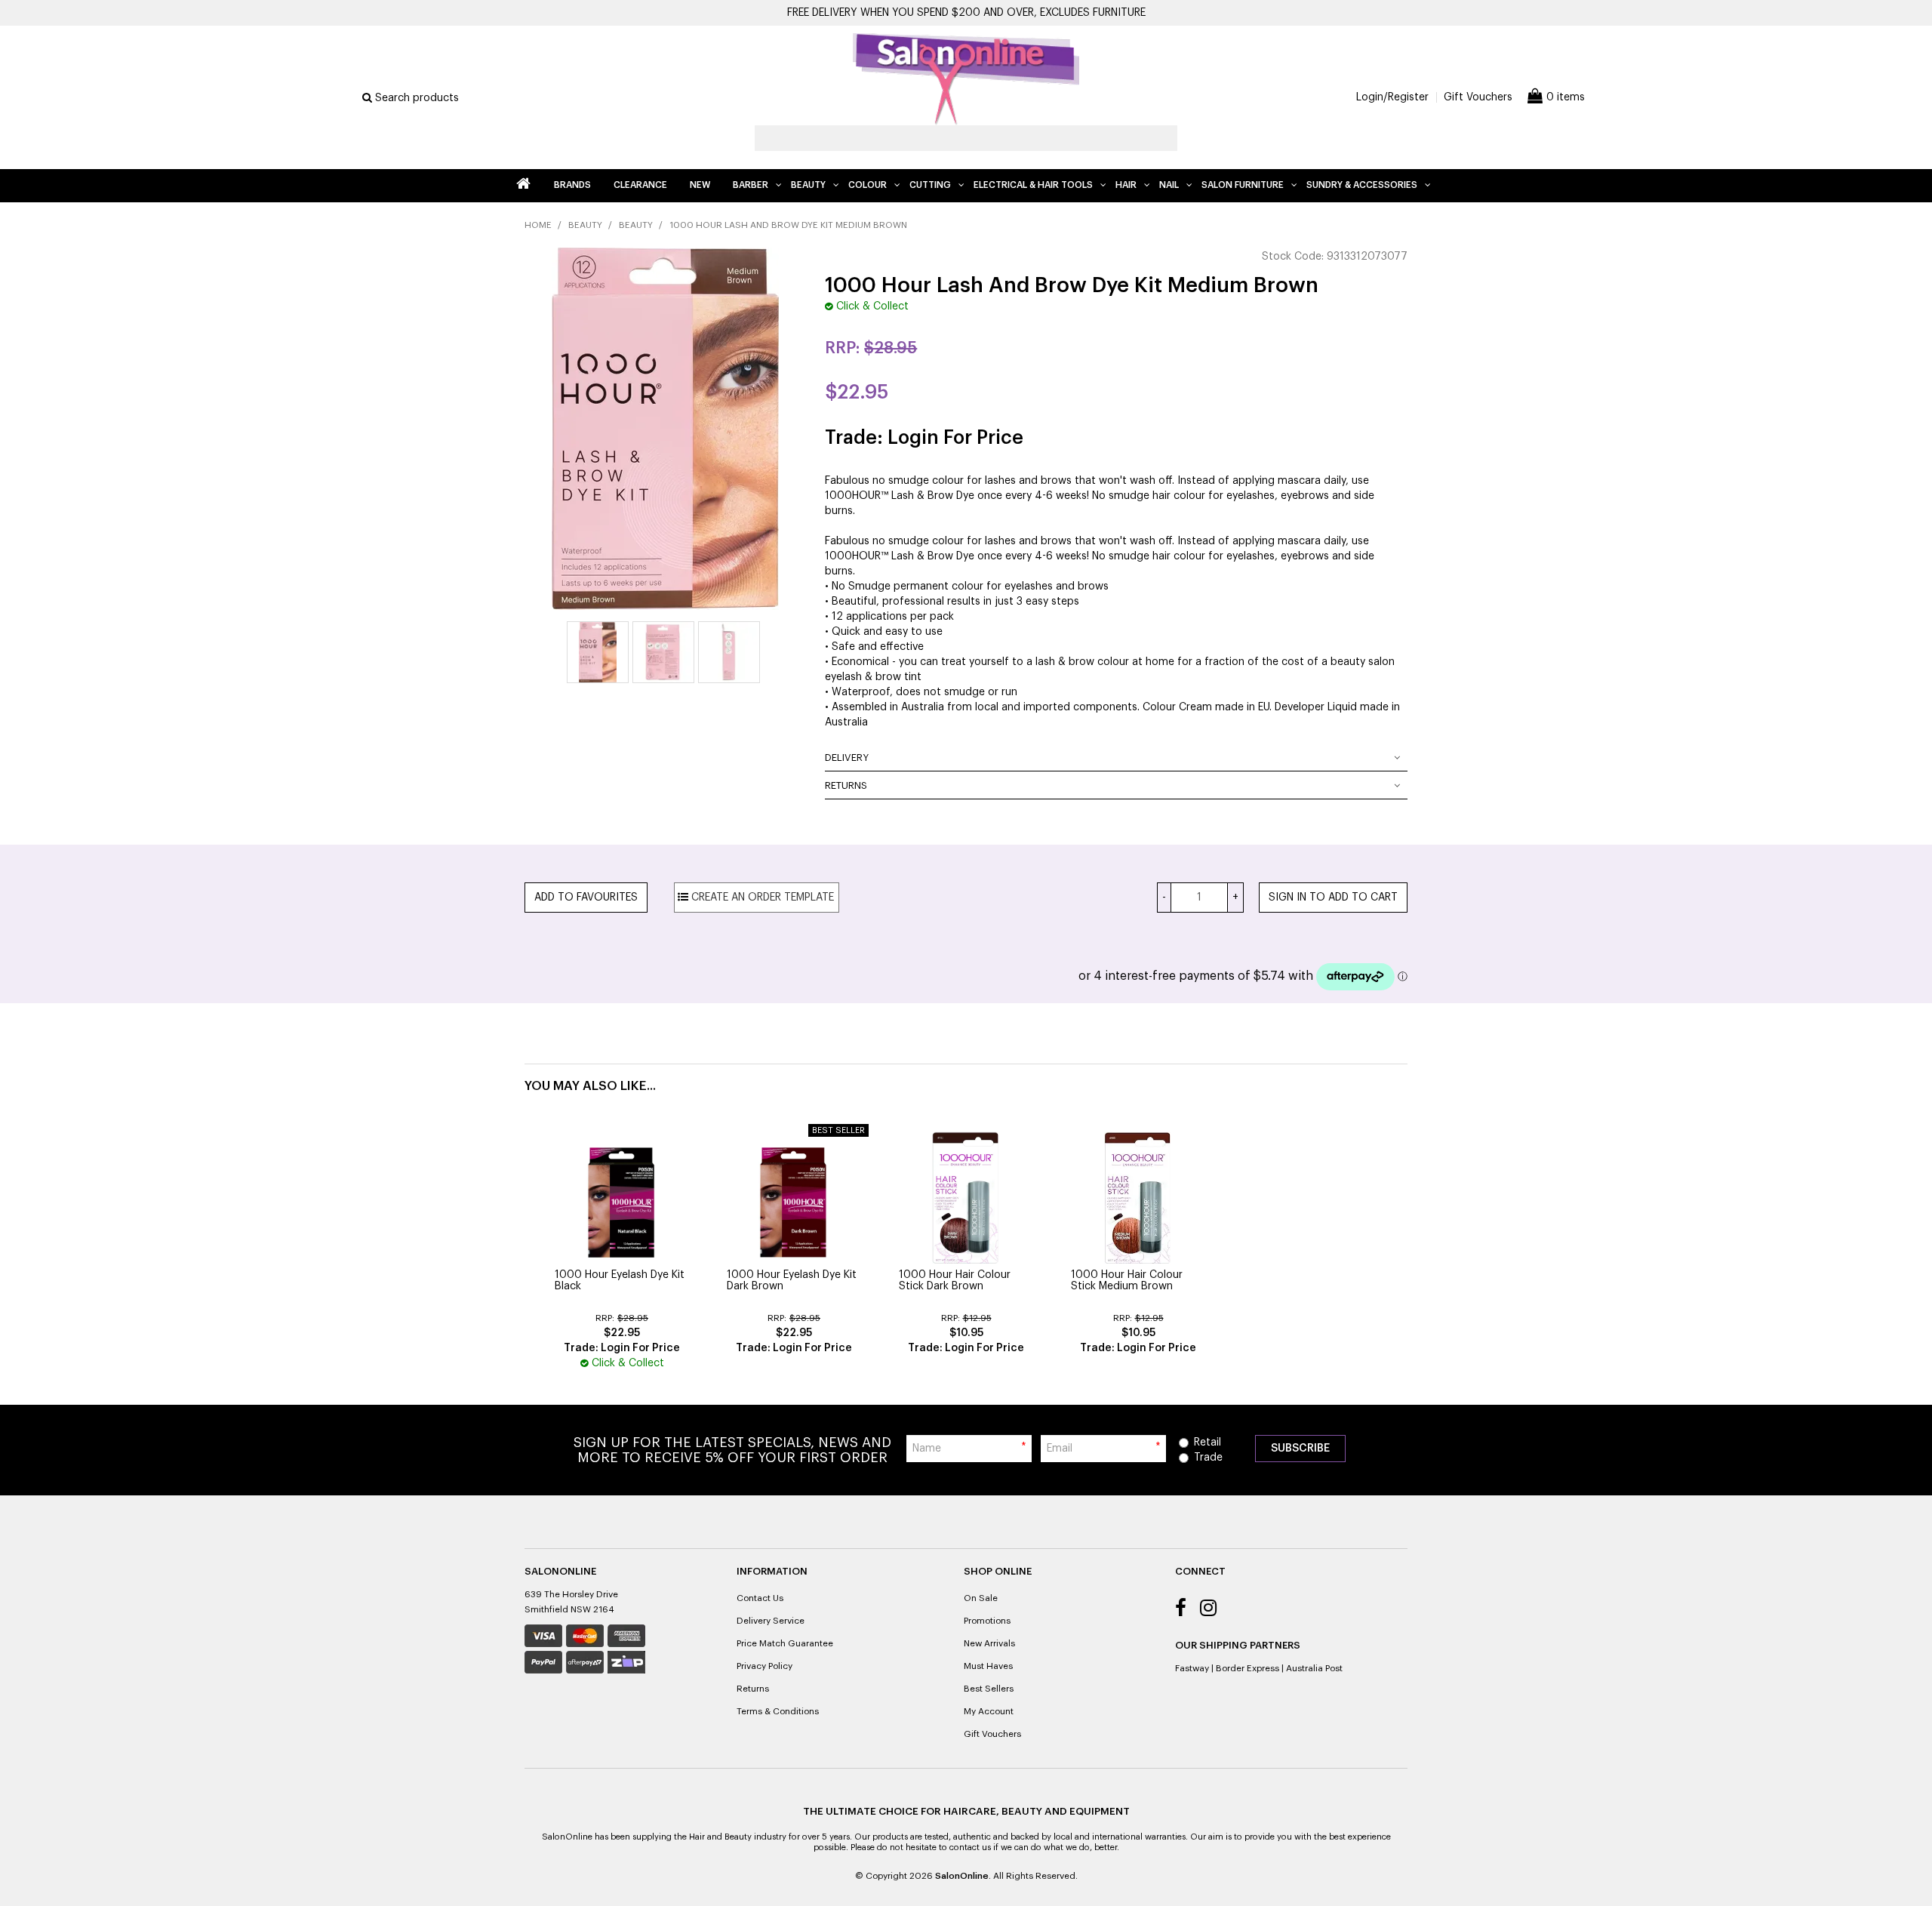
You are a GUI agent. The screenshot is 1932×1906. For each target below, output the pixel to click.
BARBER (751, 185)
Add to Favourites (586, 898)
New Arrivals (989, 1643)
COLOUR (868, 185)
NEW (700, 185)
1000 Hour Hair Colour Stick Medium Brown (1127, 1281)
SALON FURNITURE (1243, 185)
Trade (1208, 1458)
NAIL (1169, 185)
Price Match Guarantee (785, 1643)
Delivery (847, 757)
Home (523, 186)
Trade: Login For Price (924, 438)
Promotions (987, 1621)
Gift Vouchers (1478, 97)
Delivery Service (771, 1621)
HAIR (1126, 185)
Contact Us (760, 1598)
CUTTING (930, 185)
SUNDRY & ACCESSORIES (1362, 185)
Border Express (1247, 1668)
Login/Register (1392, 97)
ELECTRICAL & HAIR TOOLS (1033, 185)
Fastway (1192, 1668)
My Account (989, 1711)
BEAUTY (808, 185)
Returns (846, 785)
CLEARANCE (640, 185)
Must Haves (988, 1666)
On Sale (981, 1598)
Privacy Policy (764, 1666)
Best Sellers (989, 1689)
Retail (1207, 1443)
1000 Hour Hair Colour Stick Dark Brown (955, 1281)
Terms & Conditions (778, 1711)
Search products (415, 98)
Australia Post (1314, 1668)
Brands (572, 185)
